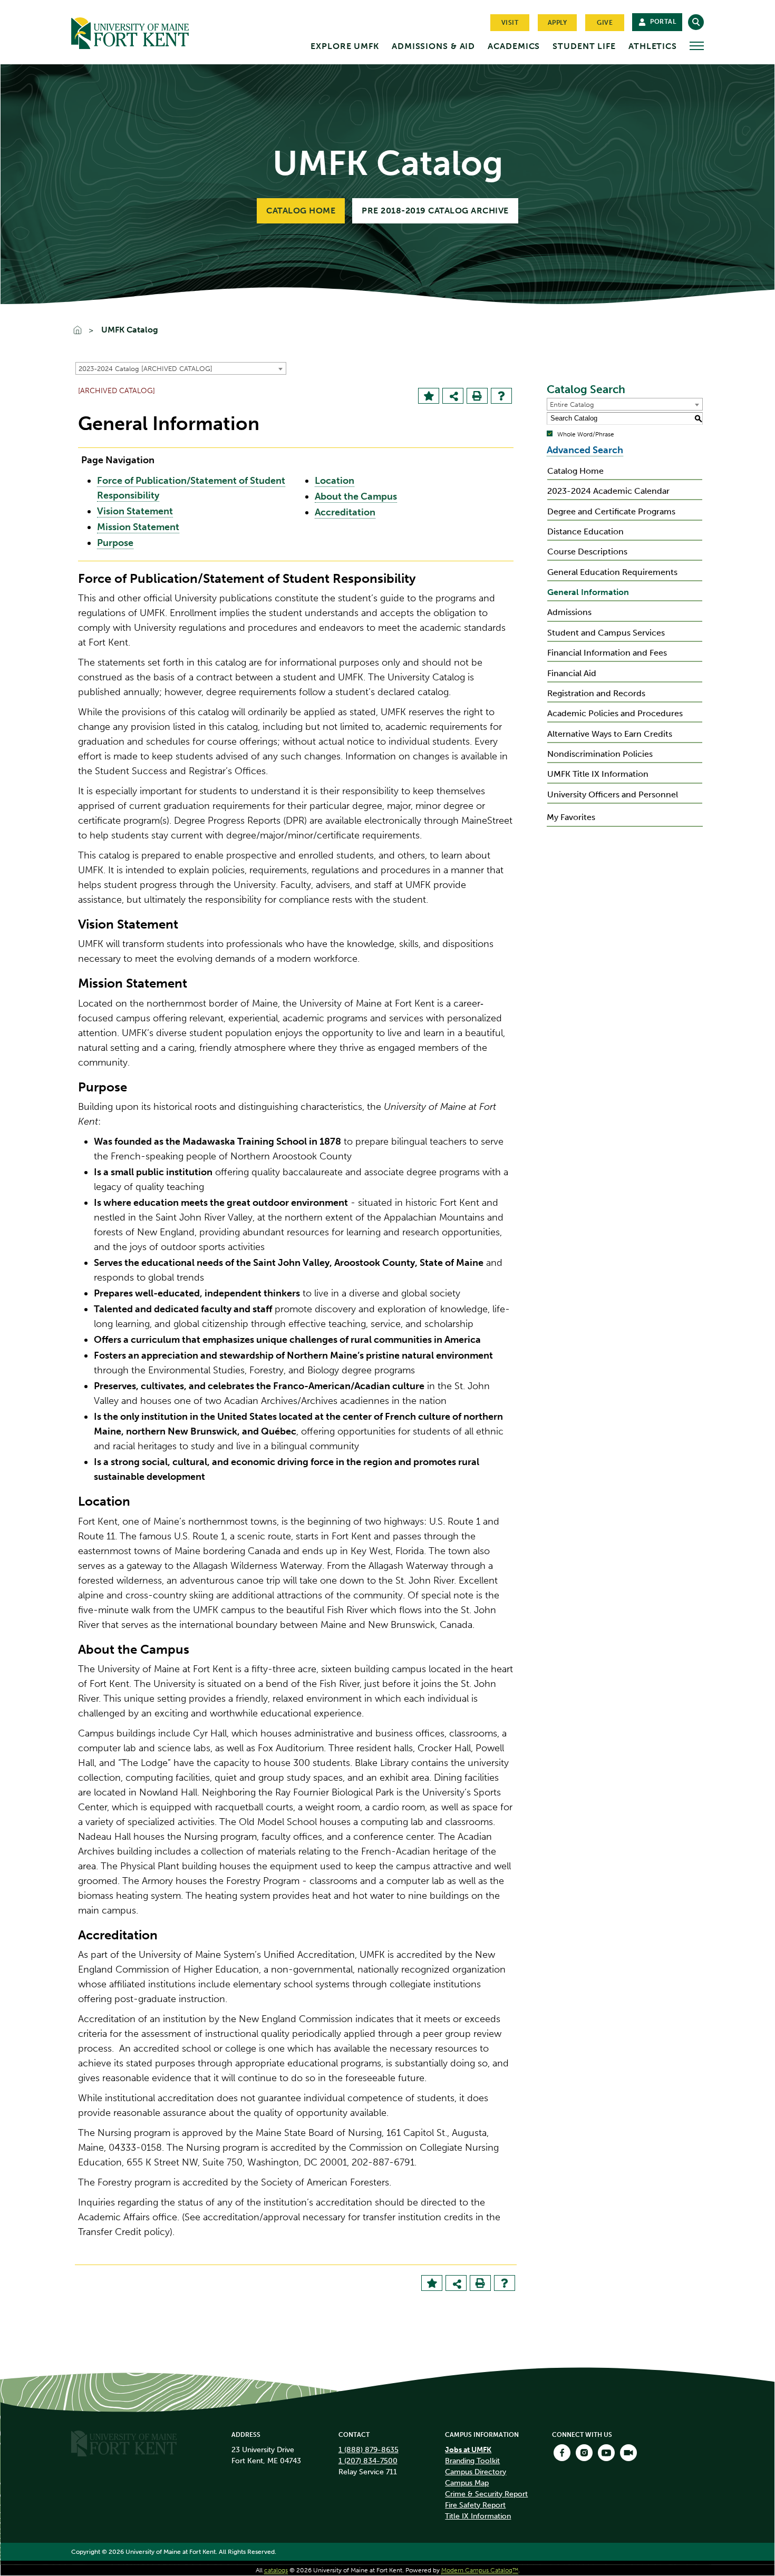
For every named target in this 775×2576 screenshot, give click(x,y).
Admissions (569, 612)
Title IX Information (478, 2516)
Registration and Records (596, 693)
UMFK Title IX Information (598, 774)
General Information (588, 592)
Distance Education (585, 531)
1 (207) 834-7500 (368, 2461)
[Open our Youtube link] (606, 2453)
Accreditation (345, 512)
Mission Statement (138, 527)
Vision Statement (135, 511)
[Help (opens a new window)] (501, 396)
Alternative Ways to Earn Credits (610, 734)
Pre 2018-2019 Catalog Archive (435, 211)
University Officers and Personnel (613, 794)
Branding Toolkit (472, 2461)
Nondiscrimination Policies (600, 754)
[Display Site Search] (696, 22)
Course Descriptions (587, 552)
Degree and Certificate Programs (611, 511)
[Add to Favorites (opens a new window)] (429, 396)
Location (335, 481)
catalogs (276, 2570)
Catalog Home (301, 211)
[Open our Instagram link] (584, 2453)
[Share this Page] (454, 397)
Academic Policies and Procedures (615, 713)
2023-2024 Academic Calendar (608, 491)
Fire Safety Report (475, 2505)
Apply (558, 23)
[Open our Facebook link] (562, 2453)
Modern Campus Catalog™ (480, 2570)
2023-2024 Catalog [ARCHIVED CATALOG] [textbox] (146, 369)
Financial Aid (572, 673)
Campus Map (467, 2483)
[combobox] (181, 368)
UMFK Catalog (130, 330)
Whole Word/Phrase (586, 434)
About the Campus (356, 496)
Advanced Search (585, 450)
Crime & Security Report (486, 2494)
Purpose (115, 543)
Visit (510, 23)
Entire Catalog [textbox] (572, 404)
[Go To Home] (82, 331)
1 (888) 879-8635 (369, 2450)
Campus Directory (476, 2472)
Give (605, 23)
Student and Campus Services (606, 633)
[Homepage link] (124, 2443)
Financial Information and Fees (607, 653)
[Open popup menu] (697, 46)
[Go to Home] (150, 31)
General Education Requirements (612, 572)
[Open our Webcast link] (628, 2453)
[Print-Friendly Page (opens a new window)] (477, 396)
